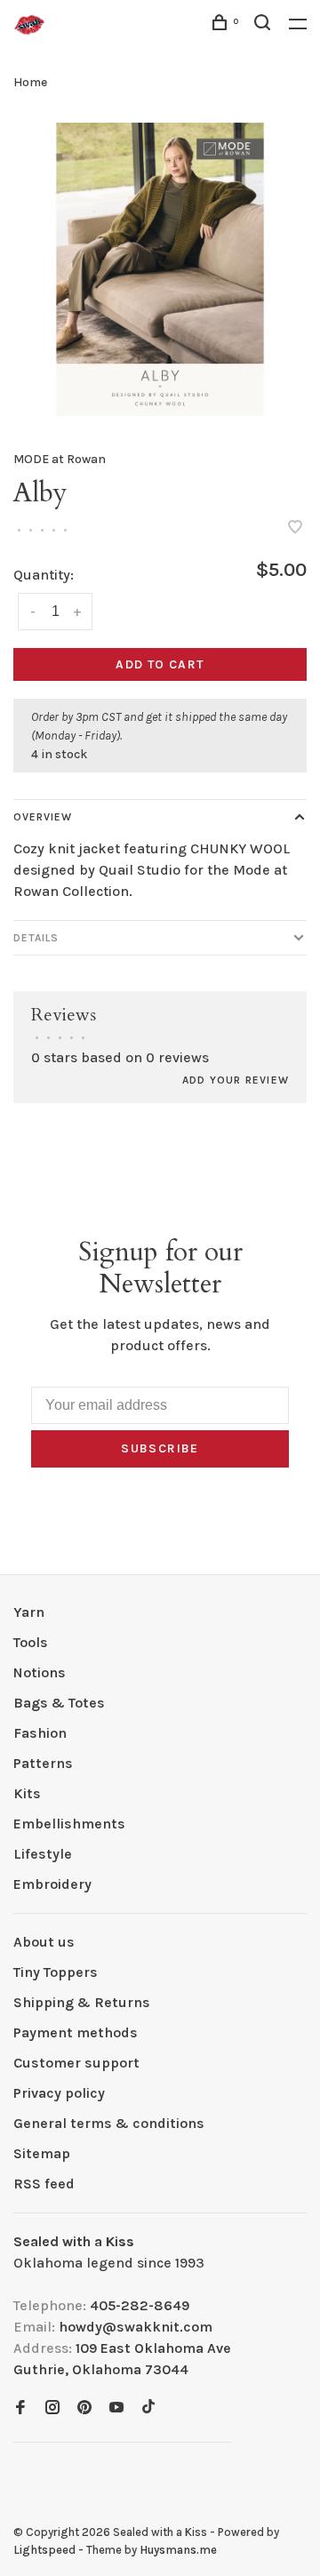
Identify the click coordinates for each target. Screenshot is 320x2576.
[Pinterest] (84, 2408)
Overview (43, 817)
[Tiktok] (148, 2408)
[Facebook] (20, 2408)
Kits (27, 1793)
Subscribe (160, 1448)
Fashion (40, 1733)
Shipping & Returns (82, 2002)
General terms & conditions (109, 2123)
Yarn (29, 1612)
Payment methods (76, 2032)
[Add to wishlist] (295, 528)
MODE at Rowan (60, 459)
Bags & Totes (59, 1703)
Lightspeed (44, 2550)
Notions (40, 1672)
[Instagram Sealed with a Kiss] (52, 2408)
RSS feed (44, 2184)
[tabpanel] (160, 269)
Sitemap (42, 2153)
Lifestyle (43, 1854)
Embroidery (52, 1884)
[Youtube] (116, 2408)
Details (36, 938)
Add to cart (160, 664)
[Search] (265, 25)
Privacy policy (59, 2093)
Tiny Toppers (56, 1972)
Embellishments (69, 1824)
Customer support (76, 2063)
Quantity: (44, 575)
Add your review (236, 1080)
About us (44, 1942)
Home (30, 82)
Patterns (43, 1763)
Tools (31, 1642)
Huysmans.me (178, 2550)
